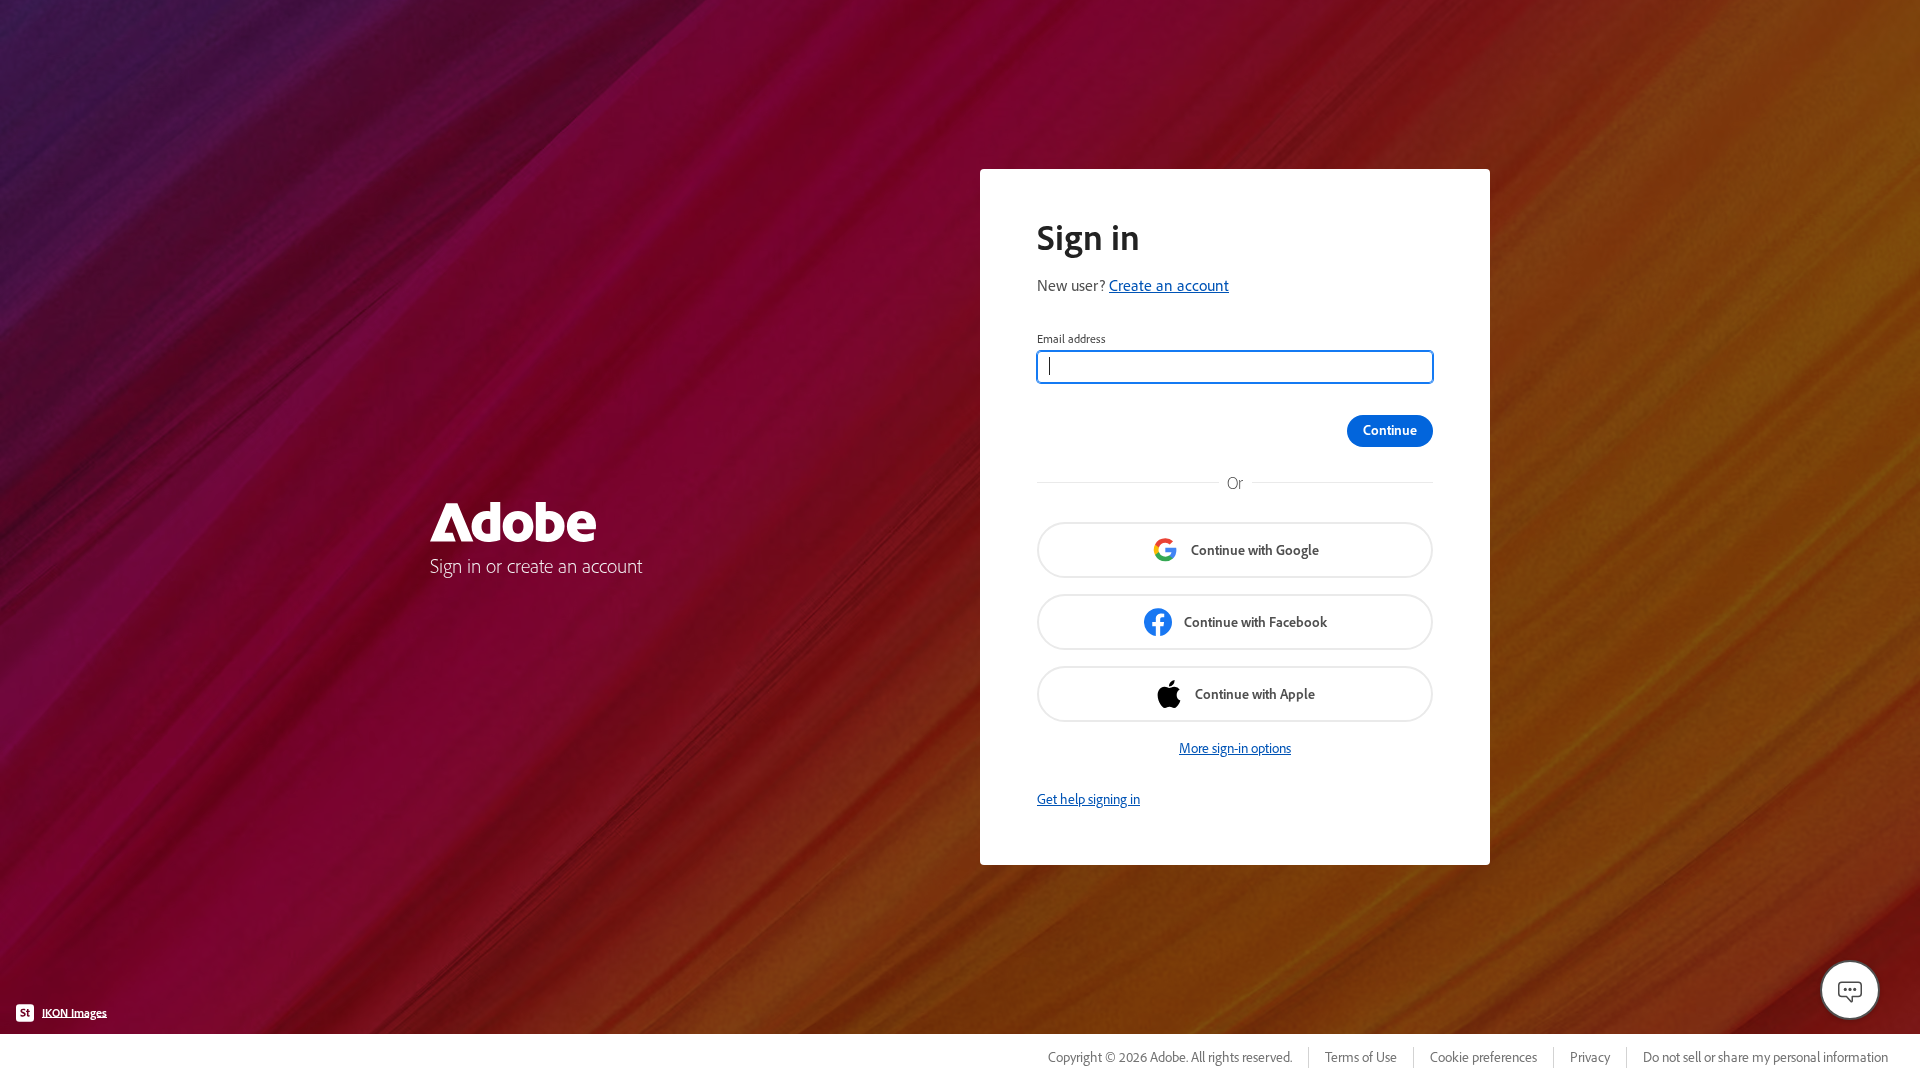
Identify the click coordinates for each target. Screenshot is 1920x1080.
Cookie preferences (1483, 1057)
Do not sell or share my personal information (1765, 1057)
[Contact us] (1850, 990)
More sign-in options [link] (1235, 748)
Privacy (1590, 1057)
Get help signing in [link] (1088, 799)
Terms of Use (1361, 1057)
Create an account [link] (1169, 285)
